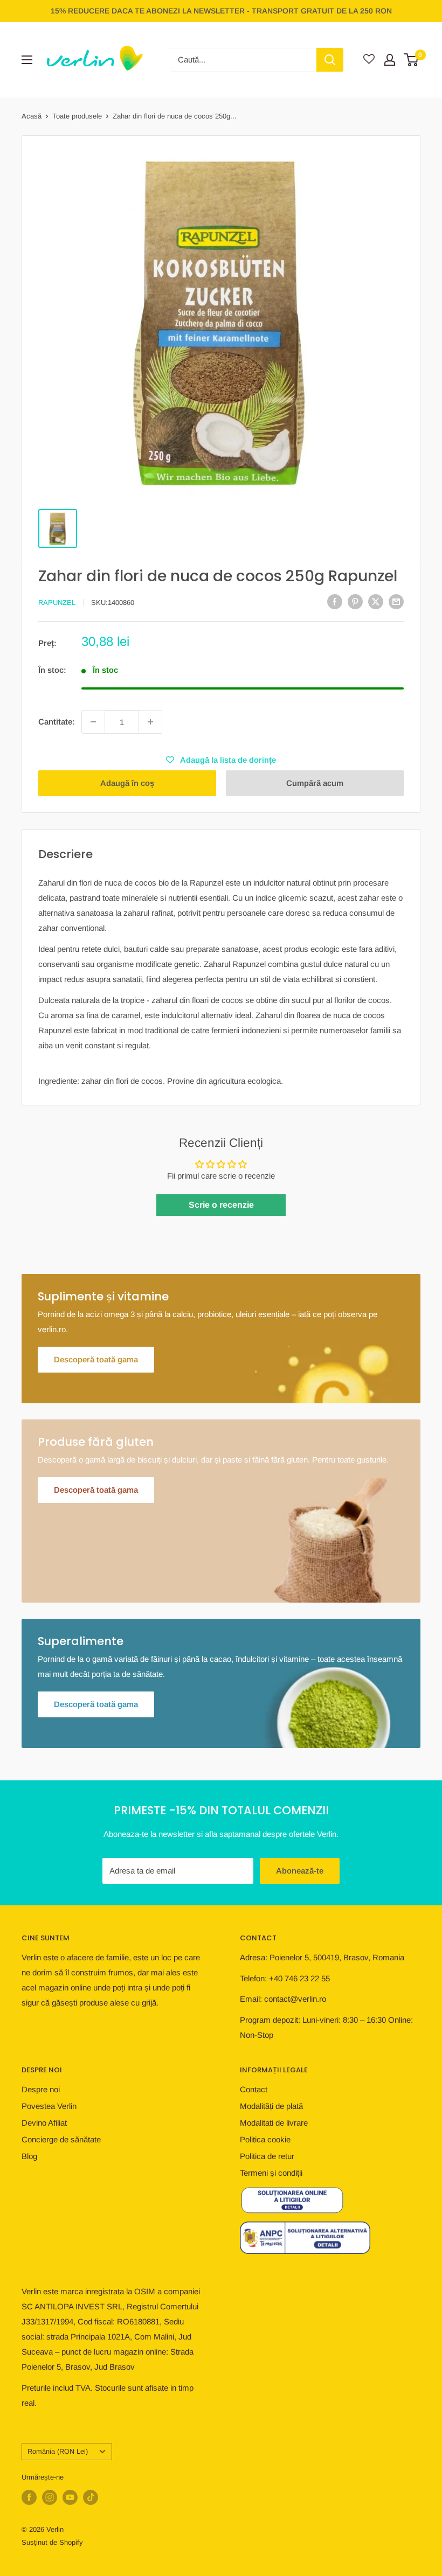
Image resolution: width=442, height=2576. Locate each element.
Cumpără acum (315, 783)
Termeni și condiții (271, 2173)
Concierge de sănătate (61, 2139)
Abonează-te (300, 1871)
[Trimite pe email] (396, 601)
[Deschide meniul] (27, 60)
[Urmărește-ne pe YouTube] (70, 2497)
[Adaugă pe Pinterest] (355, 601)
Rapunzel (57, 603)
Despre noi (41, 2089)
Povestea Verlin (49, 2106)
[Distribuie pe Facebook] (335, 601)
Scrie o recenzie (221, 1205)
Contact (254, 2089)
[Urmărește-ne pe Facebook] (29, 2497)
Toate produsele (77, 116)
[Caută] (330, 60)
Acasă (32, 116)
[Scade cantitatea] (93, 722)
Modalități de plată (271, 2106)
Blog (29, 2156)
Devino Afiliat (44, 2123)
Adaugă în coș (127, 783)
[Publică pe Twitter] (376, 601)
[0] (412, 60)
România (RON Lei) (58, 2451)
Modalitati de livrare (274, 2123)
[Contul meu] (390, 60)
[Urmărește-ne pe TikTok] (91, 2497)
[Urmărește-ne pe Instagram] (50, 2497)
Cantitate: (57, 722)
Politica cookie (265, 2139)
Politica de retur (267, 2156)
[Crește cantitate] (150, 722)
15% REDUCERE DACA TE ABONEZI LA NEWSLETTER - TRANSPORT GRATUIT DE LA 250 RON (221, 11)
